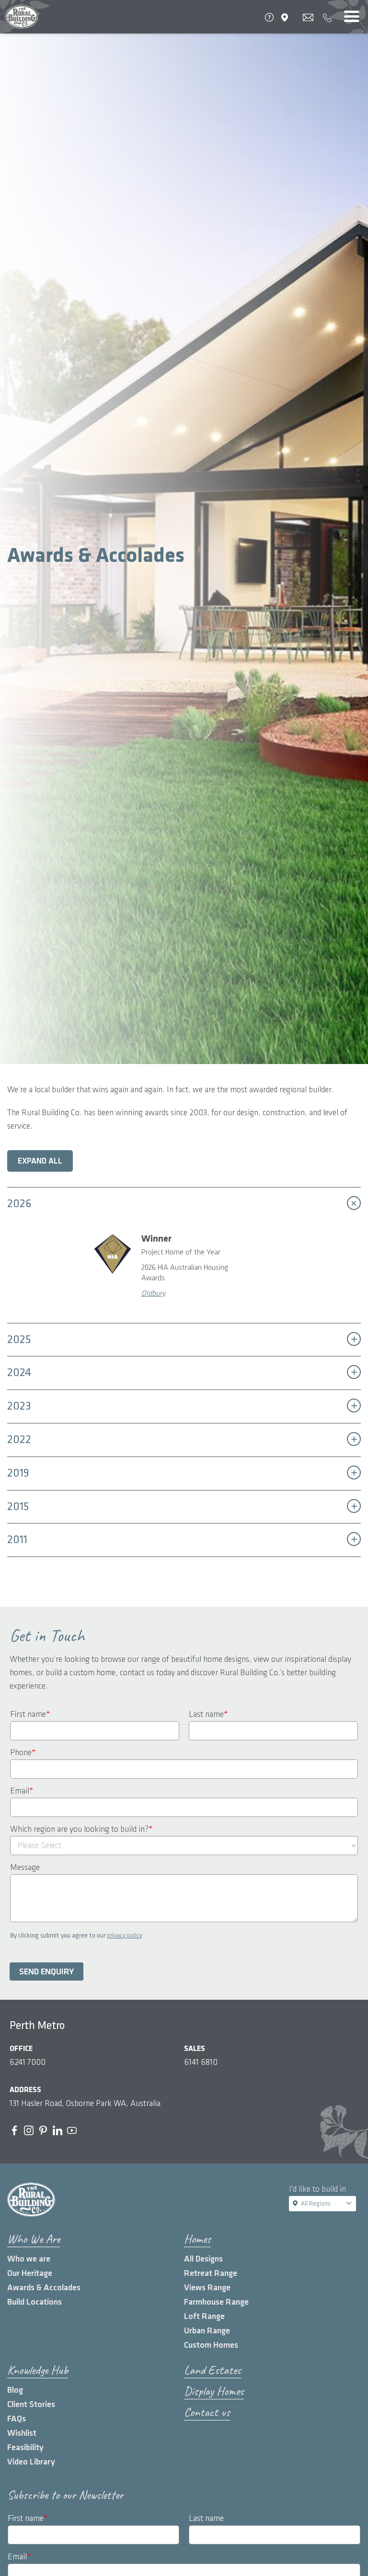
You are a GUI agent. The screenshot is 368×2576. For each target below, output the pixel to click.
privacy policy (125, 1935)
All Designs (203, 2259)
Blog (15, 2390)
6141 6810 (201, 2062)
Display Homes (214, 2391)
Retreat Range (211, 2273)
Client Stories (31, 2404)
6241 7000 (28, 2062)
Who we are (29, 2259)
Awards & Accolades (44, 2288)
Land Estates (213, 2370)
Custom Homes (211, 2345)
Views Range (207, 2288)
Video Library (31, 2462)
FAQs (17, 2419)
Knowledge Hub (38, 2370)
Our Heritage (30, 2273)
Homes (197, 2239)
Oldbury (153, 1294)
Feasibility (25, 2447)
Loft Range (204, 2316)
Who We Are (34, 2239)
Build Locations (34, 2302)
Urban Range (207, 2331)
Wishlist (22, 2433)
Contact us (207, 2412)
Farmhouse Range (216, 2302)
